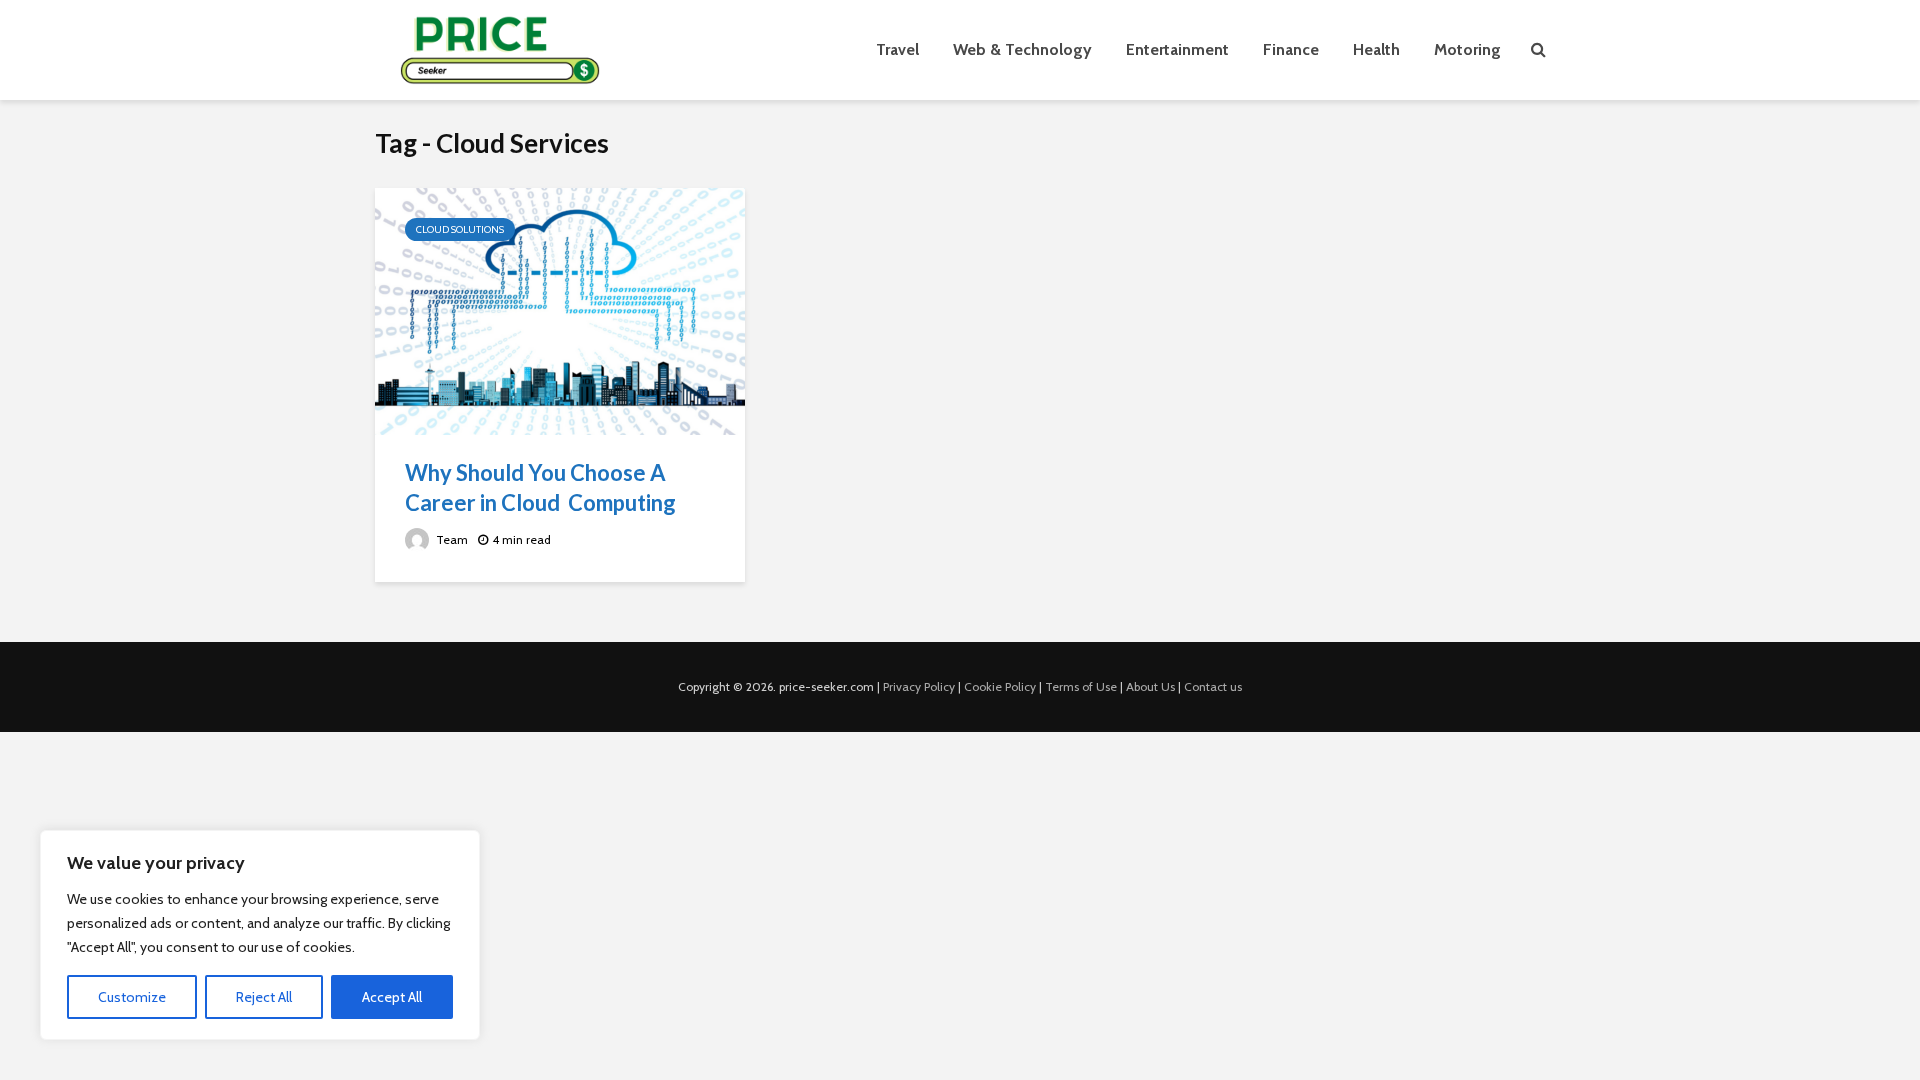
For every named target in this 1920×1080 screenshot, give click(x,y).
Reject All (264, 997)
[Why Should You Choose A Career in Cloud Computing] (560, 309)
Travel (897, 49)
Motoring (1467, 49)
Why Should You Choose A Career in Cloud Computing (540, 487)
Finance (1291, 49)
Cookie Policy (1000, 686)
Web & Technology (1022, 49)
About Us (1150, 686)
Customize (132, 997)
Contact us (1213, 686)
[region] (260, 935)
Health (1376, 49)
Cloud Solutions (460, 229)
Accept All (392, 997)
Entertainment (1177, 49)
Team (450, 539)
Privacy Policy (919, 686)
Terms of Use (1081, 686)
